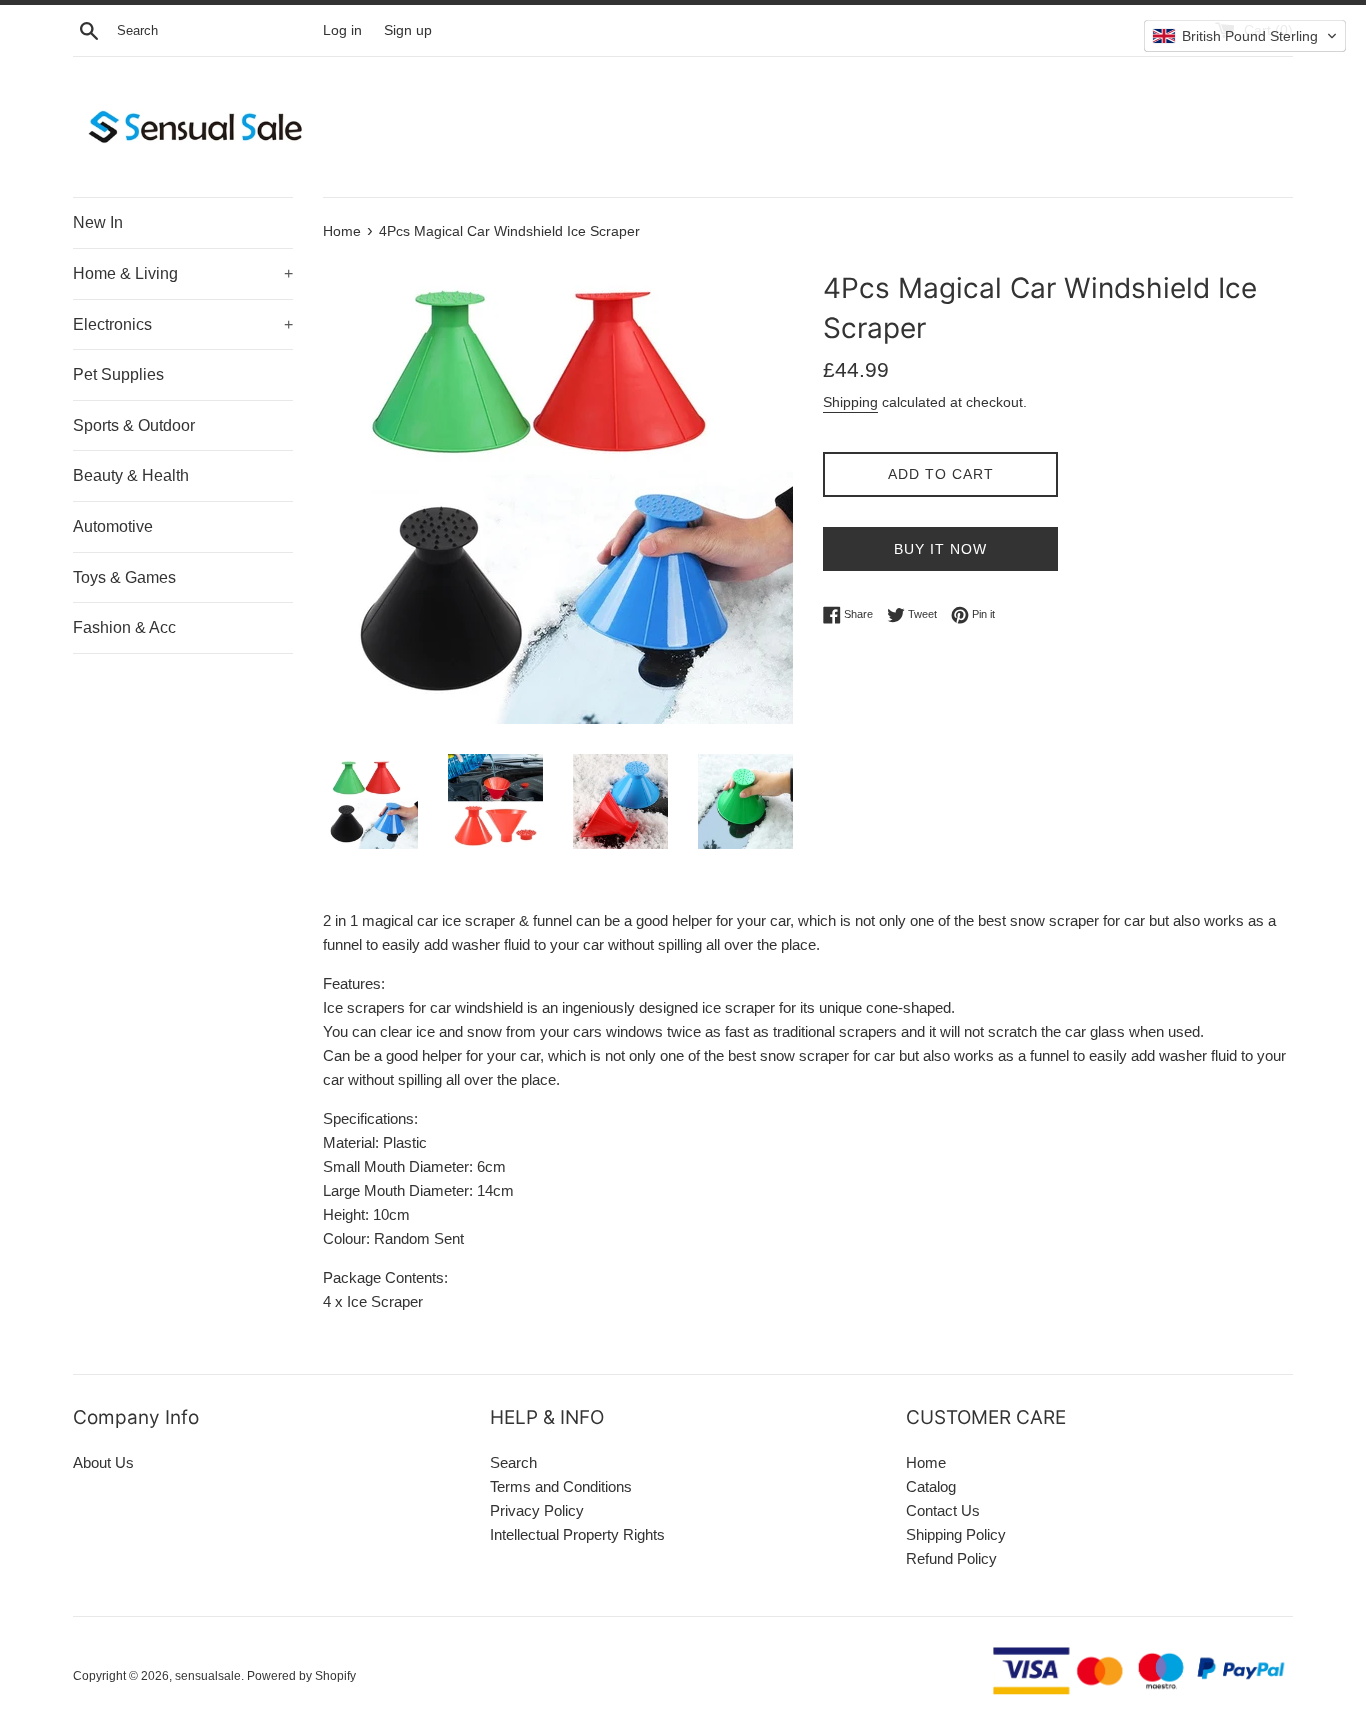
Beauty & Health (131, 475)
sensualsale (208, 1676)
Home (926, 1462)
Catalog (931, 1486)
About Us (103, 1462)
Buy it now (940, 549)
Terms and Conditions (561, 1486)
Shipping (850, 402)
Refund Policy (951, 1558)
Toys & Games (124, 577)
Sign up (408, 30)
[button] (1245, 36)
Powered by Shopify (301, 1676)
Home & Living (183, 273)
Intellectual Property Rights (577, 1534)
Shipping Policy (956, 1534)
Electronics (183, 324)
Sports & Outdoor (134, 425)
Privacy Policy (537, 1510)
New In (98, 222)
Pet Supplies (118, 374)
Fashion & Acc (124, 627)
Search (513, 1462)
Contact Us (943, 1510)
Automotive (113, 526)
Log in (342, 30)
